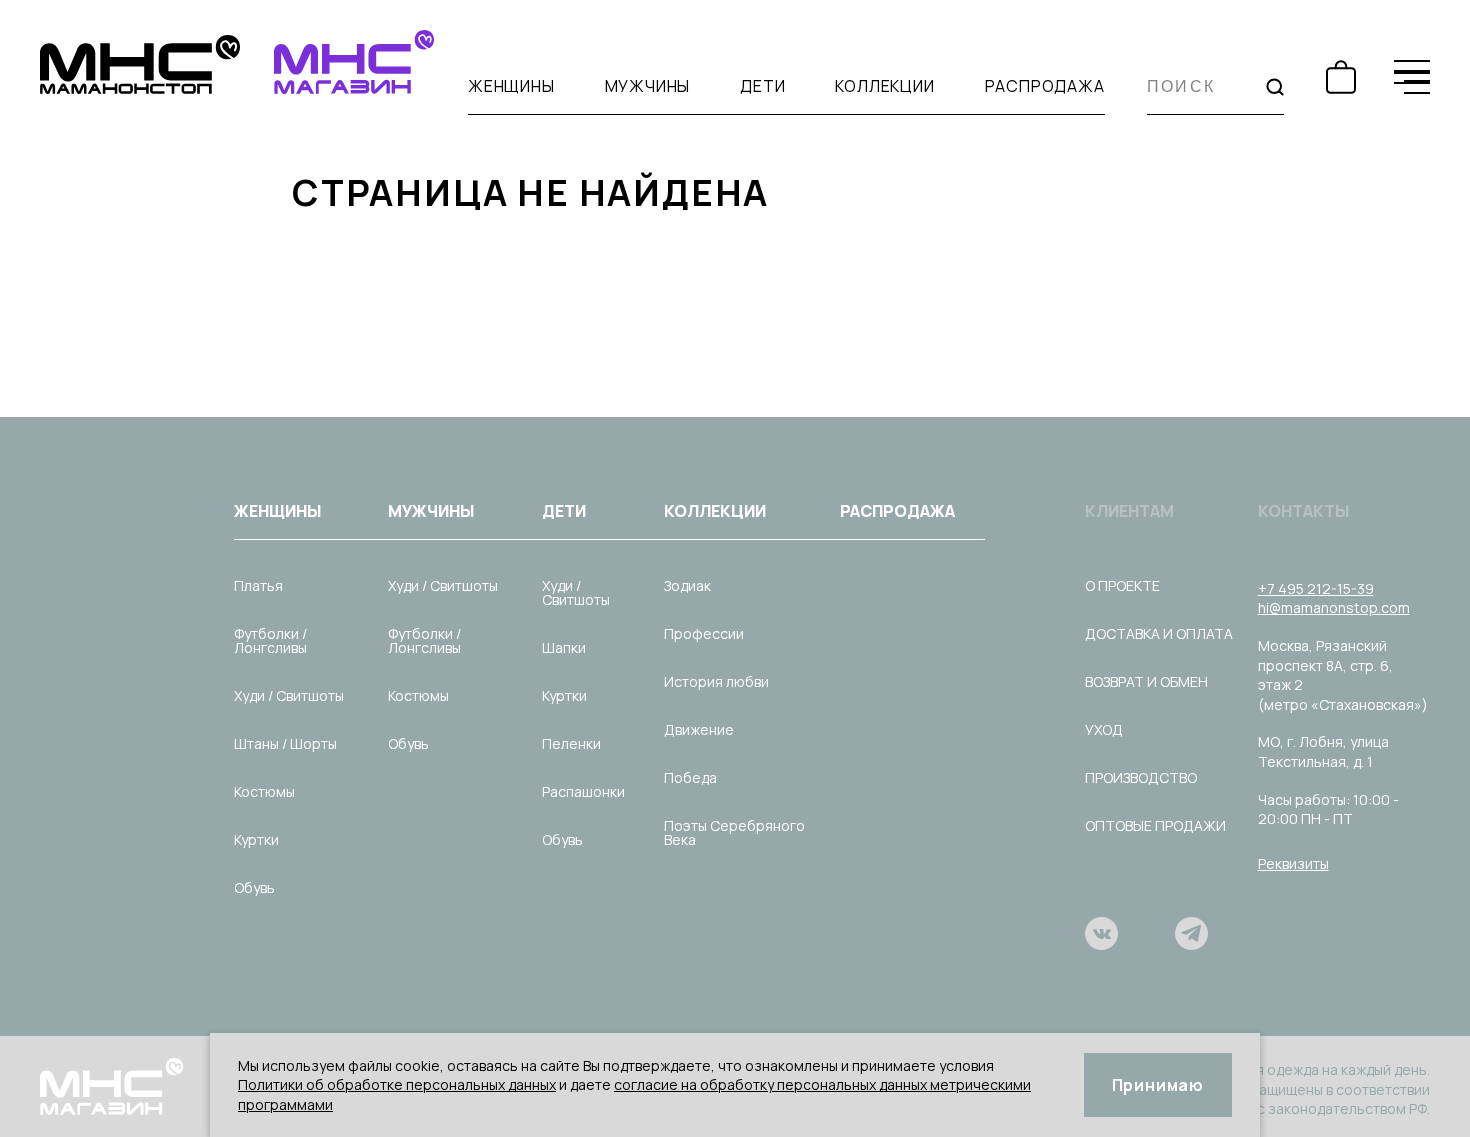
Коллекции (884, 86)
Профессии (704, 633)
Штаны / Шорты (285, 743)
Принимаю (1158, 1085)
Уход (1104, 729)
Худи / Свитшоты (289, 695)
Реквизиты (1293, 863)
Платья (258, 585)
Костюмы (264, 791)
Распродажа (1045, 86)
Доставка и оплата (1159, 633)
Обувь (254, 887)
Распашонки (583, 791)
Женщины (511, 86)
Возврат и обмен (1146, 681)
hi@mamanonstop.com (1334, 607)
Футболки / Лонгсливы (270, 640)
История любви (716, 681)
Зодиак (687, 585)
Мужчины (648, 86)
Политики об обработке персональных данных (397, 1084)
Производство (1141, 777)
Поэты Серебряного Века (734, 832)
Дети (762, 86)
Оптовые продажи (1155, 825)
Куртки (256, 839)
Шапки (564, 647)
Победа (690, 777)
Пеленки (571, 743)
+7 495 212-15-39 (1316, 588)
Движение (699, 729)
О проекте (1122, 585)
